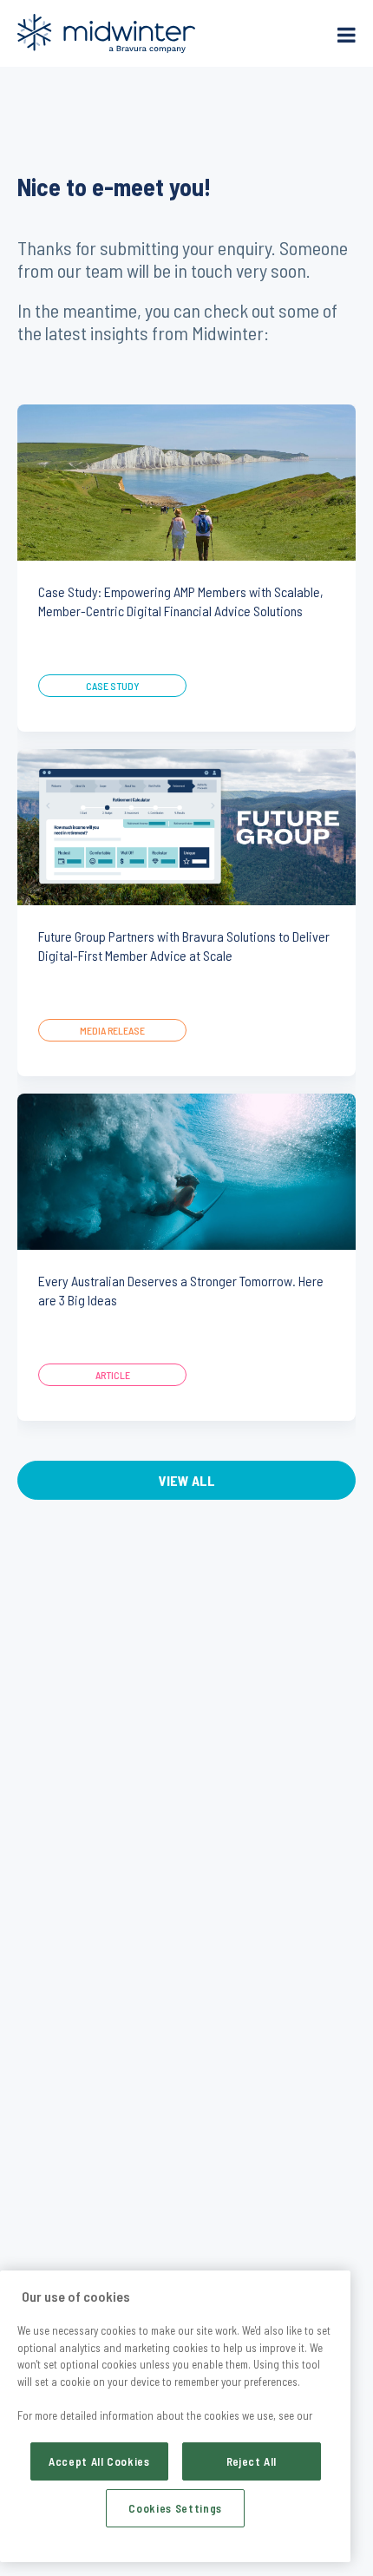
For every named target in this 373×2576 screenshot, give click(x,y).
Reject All (252, 2461)
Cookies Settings (175, 2508)
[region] (175, 2416)
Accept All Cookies (99, 2461)
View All (187, 1480)
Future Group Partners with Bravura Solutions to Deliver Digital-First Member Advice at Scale (184, 946)
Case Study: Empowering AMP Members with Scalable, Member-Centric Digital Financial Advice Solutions (181, 601)
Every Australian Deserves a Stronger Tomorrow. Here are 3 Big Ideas (181, 1290)
